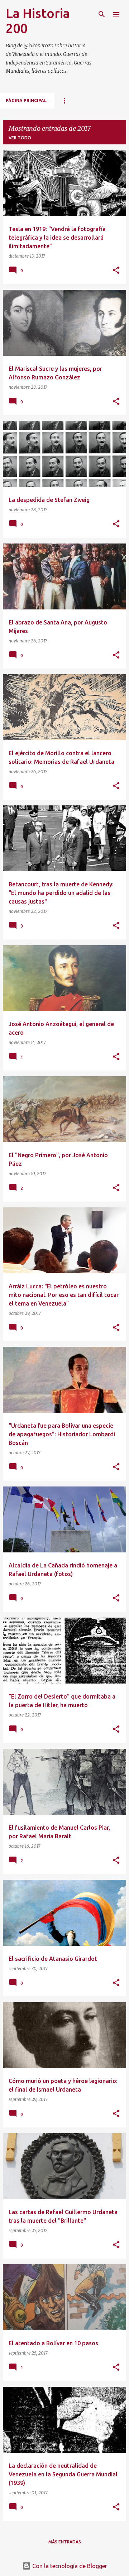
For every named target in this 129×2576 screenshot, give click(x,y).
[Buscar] (102, 14)
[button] (116, 271)
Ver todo (20, 138)
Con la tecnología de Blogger (69, 2566)
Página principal (26, 100)
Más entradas (65, 2542)
